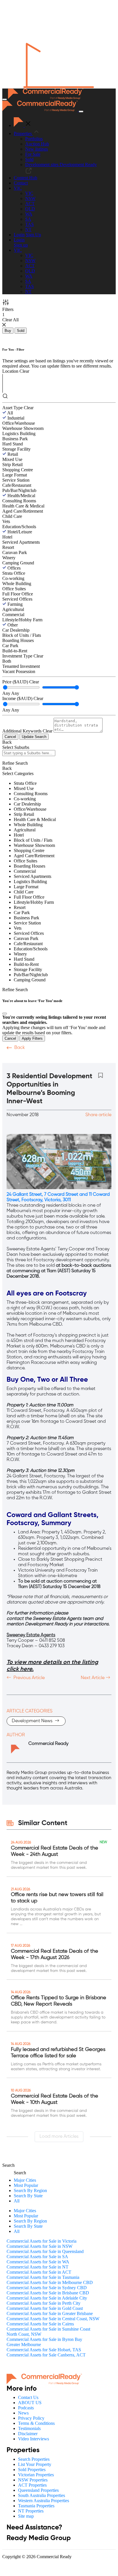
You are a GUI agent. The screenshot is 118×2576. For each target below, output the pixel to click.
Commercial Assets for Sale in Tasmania (43, 2277)
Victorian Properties (36, 2475)
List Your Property (35, 2464)
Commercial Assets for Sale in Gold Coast (45, 2308)
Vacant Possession (19, 671)
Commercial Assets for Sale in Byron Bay (44, 2339)
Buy (8, 331)
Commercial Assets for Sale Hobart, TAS (44, 2350)
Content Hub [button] (25, 178)
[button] (18, 188)
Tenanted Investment (21, 666)
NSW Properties (33, 2480)
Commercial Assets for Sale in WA (38, 2262)
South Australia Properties (42, 2495)
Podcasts (37, 1059)
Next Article (93, 1678)
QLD (30, 209)
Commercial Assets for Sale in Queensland (45, 2251)
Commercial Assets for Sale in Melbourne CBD (50, 2282)
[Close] (5, 1014)
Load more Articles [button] (59, 2137)
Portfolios (34, 139)
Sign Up (33, 235)
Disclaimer (28, 2434)
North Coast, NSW (24, 2334)
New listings (37, 149)
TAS (29, 224)
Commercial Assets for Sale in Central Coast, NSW (53, 2319)
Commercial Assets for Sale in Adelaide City (47, 2298)
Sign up (21, 245)
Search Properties (34, 2459)
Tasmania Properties (36, 2506)
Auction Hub (37, 144)
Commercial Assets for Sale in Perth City (44, 2303)
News (23, 2413)
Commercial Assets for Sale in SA (37, 2257)
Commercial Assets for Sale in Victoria (42, 2241)
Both (7, 661)
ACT (30, 204)
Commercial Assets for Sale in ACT (39, 2272)
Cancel (10, 737)
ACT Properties (32, 2485)
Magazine (65, 1059)
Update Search (34, 737)
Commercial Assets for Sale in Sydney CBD (47, 2288)
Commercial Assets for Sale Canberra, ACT (46, 2355)
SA (28, 219)
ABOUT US (30, 2403)
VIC (29, 193)
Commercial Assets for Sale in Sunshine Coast (48, 2329)
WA (29, 214)
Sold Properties (32, 2470)
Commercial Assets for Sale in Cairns (40, 2324)
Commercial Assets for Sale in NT (38, 2267)
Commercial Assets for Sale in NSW (40, 2246)
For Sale (33, 154)
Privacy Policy (31, 2418)
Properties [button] (23, 133)
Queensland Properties (38, 2490)
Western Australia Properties (44, 2501)
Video (13, 1059)
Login (19, 235)
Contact (21, 183)
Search (8, 2165)
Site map (26, 2516)
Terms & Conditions (36, 2423)
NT (28, 229)
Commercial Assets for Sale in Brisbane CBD (48, 2293)
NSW (30, 198)
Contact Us (28, 2397)
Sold (29, 159)
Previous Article (28, 1678)
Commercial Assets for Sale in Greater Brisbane (50, 2313)
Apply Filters (32, 1038)
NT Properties (31, 2511)
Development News (33, 1721)
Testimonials (29, 2428)
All (10, 413)
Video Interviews (34, 2439)
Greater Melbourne (24, 2345)
